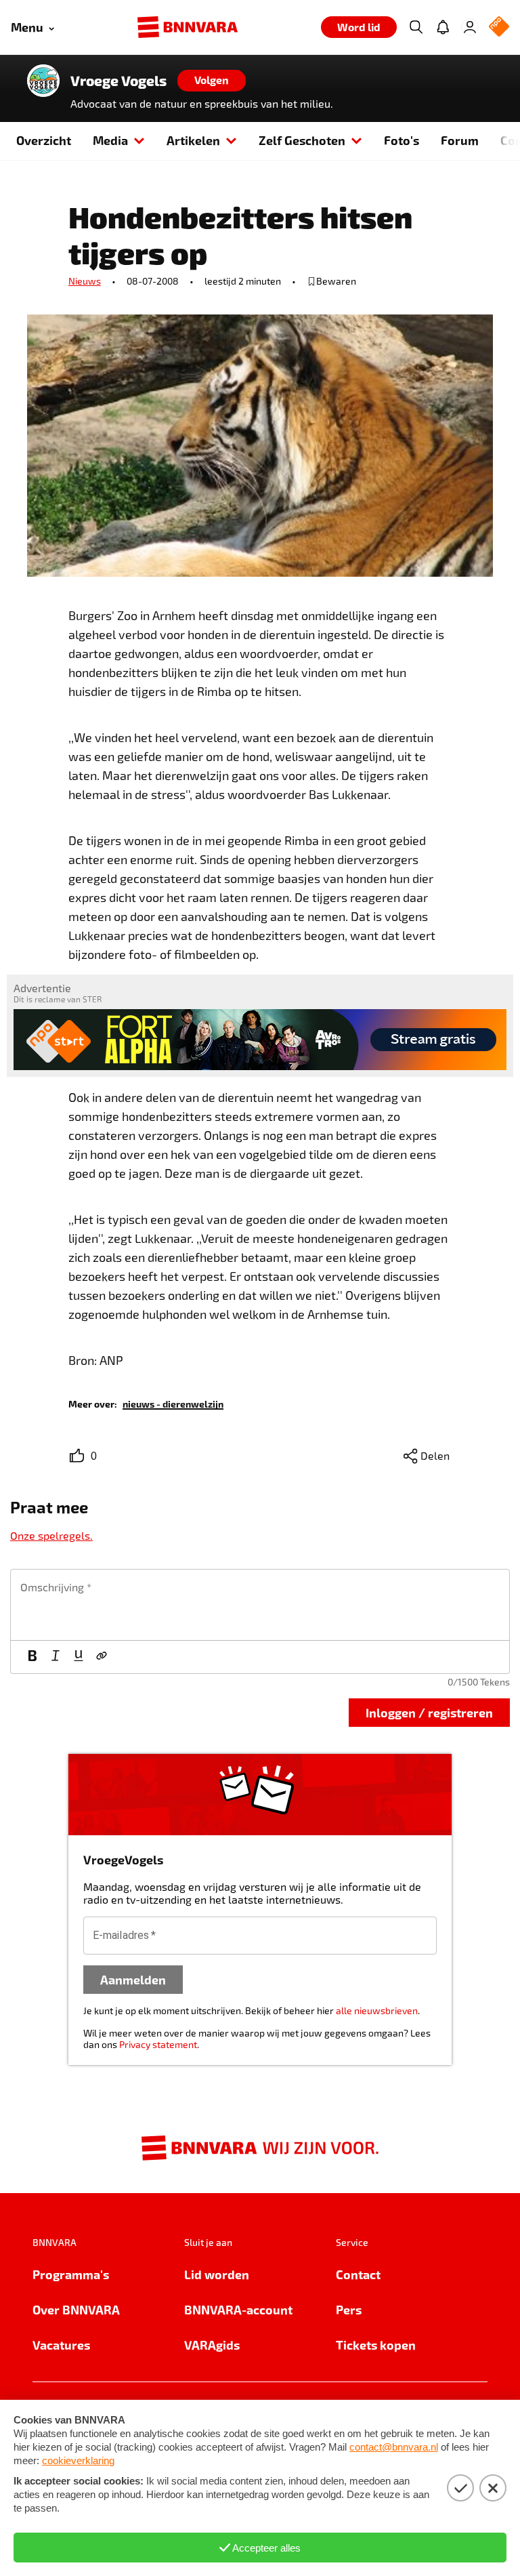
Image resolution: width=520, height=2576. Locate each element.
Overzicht (44, 140)
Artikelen (193, 140)
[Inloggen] (470, 27)
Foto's (402, 140)
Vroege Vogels (118, 81)
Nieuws (85, 281)
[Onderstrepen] (79, 1657)
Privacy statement (158, 2044)
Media (110, 140)
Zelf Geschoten (302, 140)
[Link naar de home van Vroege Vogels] (43, 81)
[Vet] (32, 1657)
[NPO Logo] (499, 27)
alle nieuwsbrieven (377, 2010)
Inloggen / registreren (429, 1712)
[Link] (102, 1657)
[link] (173, 1403)
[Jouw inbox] (443, 27)
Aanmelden (133, 1979)
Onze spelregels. (51, 1535)
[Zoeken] (416, 27)
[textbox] (260, 1605)
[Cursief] (56, 1657)
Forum (460, 140)
